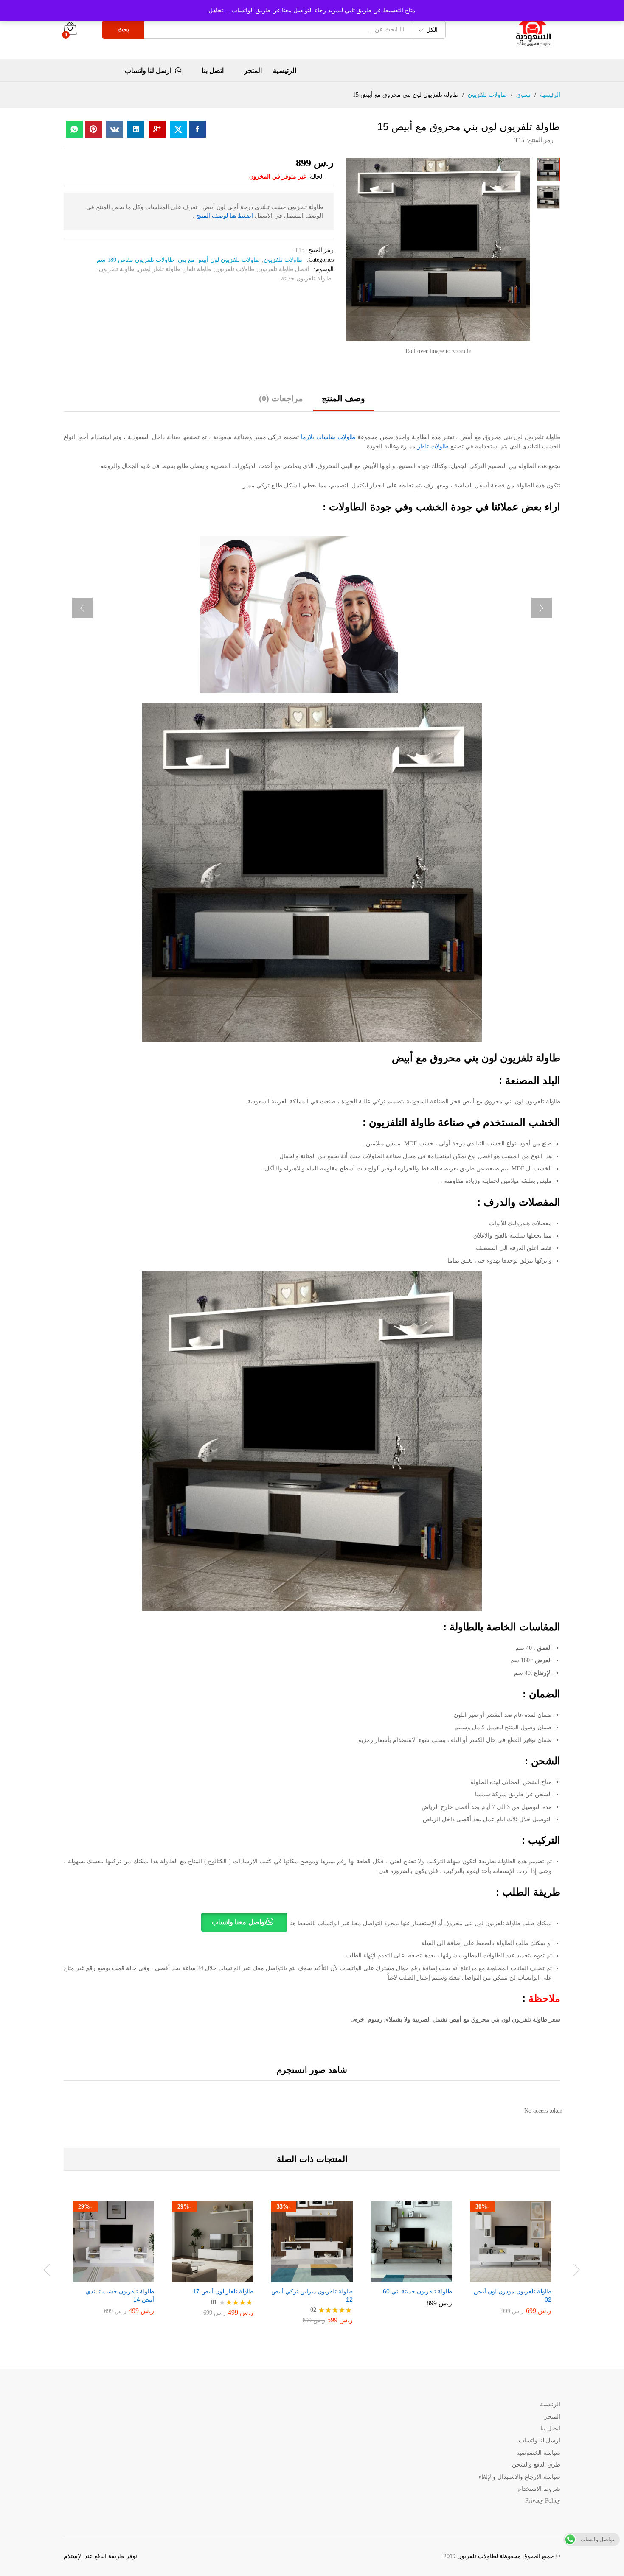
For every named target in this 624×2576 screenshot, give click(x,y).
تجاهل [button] (216, 10)
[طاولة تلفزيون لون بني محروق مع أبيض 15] (197, 129)
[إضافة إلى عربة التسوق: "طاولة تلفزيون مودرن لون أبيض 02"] (518, 2277)
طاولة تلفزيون (117, 269)
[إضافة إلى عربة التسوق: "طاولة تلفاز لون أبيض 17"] (220, 2277)
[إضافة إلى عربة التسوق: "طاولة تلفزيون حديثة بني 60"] (419, 2277)
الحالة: (316, 177)
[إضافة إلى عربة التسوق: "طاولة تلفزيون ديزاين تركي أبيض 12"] (319, 2277)
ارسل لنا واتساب (148, 71)
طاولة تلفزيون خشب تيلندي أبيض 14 (120, 2295)
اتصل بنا (213, 71)
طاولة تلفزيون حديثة (306, 279)
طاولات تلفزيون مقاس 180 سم (135, 260)
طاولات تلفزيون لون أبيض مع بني (219, 260)
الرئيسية (285, 71)
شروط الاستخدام (539, 2489)
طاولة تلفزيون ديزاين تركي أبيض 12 (312, 2295)
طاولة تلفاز (198, 269)
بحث (123, 29)
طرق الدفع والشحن (536, 2465)
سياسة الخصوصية (538, 2453)
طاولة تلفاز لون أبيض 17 (223, 2291)
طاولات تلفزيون (283, 260)
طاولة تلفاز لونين (159, 269)
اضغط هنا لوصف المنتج (225, 216)
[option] (511, 2264)
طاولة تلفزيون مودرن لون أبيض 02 (513, 2295)
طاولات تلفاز (433, 447)
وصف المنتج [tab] (343, 398)
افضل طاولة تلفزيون (284, 269)
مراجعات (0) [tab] (281, 398)
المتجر (253, 71)
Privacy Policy (543, 2501)
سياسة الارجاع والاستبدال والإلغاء (519, 2477)
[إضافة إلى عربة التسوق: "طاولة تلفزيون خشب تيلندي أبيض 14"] (121, 2277)
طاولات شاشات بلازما (327, 437)
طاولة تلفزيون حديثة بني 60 (417, 2291)
